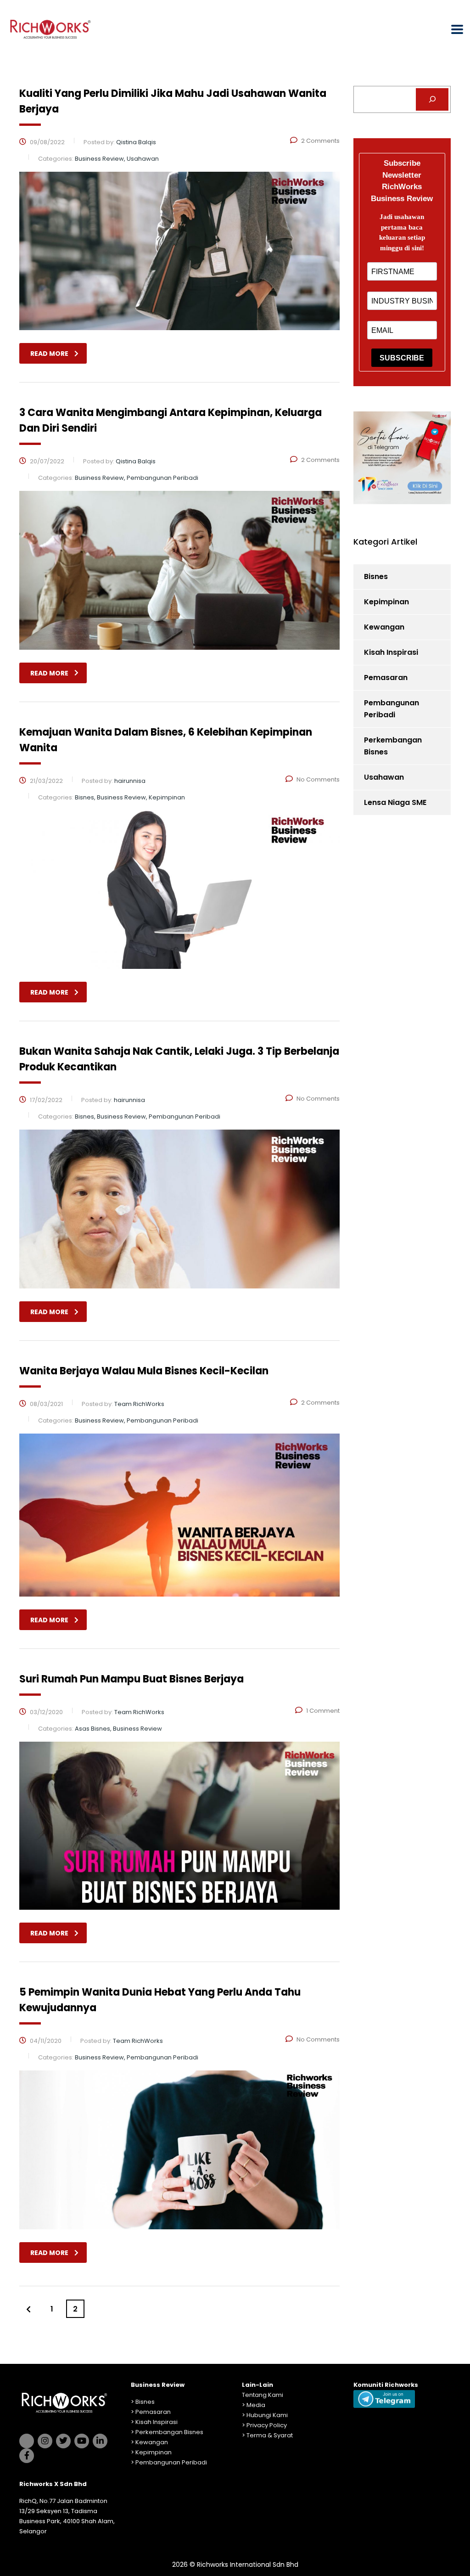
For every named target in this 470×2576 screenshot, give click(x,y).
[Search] (432, 99)
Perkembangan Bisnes (393, 746)
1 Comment (323, 1711)
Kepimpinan (386, 602)
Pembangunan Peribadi (392, 709)
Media (256, 2405)
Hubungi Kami (267, 2415)
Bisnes (376, 577)
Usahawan (384, 777)
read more (49, 354)
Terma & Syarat (270, 2435)
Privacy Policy (267, 2425)
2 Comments (320, 141)
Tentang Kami (263, 2395)
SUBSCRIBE (402, 358)
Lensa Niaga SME (395, 802)
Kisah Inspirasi (391, 652)
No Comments (318, 779)
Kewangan (384, 627)
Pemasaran (386, 678)
